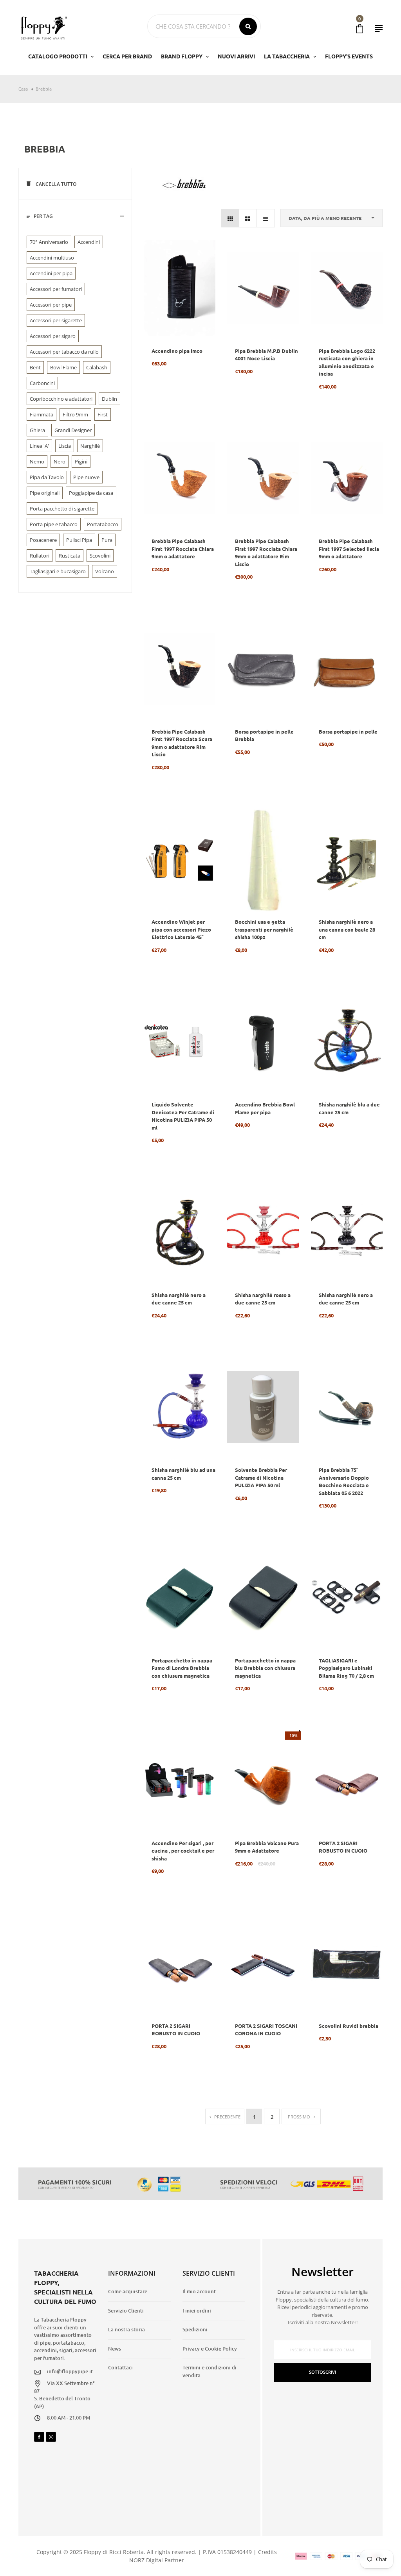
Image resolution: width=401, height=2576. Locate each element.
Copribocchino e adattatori (61, 399)
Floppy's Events (349, 56)
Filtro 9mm (75, 414)
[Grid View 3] (230, 218)
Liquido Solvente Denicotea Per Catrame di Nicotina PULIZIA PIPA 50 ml (183, 1116)
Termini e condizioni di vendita (210, 2371)
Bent (35, 367)
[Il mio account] (379, 28)
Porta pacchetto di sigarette (62, 509)
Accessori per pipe (51, 305)
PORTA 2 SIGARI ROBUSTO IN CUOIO (343, 1847)
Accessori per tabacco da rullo (64, 352)
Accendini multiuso (52, 258)
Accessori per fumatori (56, 289)
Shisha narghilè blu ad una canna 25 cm (183, 1474)
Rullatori (40, 556)
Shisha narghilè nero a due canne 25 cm (179, 1299)
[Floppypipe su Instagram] (51, 2437)
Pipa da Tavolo (47, 477)
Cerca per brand (127, 56)
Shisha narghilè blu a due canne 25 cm (349, 1108)
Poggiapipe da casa (91, 493)
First (103, 414)
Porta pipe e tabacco (54, 524)
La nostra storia (126, 2329)
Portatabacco (103, 524)
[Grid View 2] (248, 218)
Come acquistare (128, 2291)
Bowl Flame (63, 367)
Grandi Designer (73, 430)
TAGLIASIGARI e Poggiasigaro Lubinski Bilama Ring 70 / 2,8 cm (346, 1668)
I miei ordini (197, 2311)
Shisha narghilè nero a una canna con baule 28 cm (347, 929)
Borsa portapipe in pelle (348, 731)
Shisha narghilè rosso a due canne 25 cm (263, 1299)
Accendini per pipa (51, 273)
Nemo (37, 461)
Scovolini (100, 556)
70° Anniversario (49, 242)
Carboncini (42, 383)
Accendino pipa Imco (177, 351)
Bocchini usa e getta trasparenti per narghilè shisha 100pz (264, 929)
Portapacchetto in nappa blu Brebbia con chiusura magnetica (265, 1668)
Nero (60, 461)
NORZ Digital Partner (157, 2560)
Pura (107, 540)
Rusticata (70, 556)
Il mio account (199, 2291)
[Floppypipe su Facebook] (39, 2437)
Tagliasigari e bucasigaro (58, 571)
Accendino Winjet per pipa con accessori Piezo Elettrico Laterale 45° (181, 929)
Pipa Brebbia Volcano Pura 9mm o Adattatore (267, 1847)
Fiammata (42, 414)
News (115, 2349)
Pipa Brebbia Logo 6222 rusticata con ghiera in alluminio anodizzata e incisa (347, 362)
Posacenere (43, 540)
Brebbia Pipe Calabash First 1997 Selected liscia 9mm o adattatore (349, 549)
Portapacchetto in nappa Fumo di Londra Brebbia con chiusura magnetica (182, 1668)
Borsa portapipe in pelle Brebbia (264, 735)
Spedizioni (195, 2329)
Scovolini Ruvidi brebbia (349, 2026)
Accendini (89, 242)
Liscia (65, 446)
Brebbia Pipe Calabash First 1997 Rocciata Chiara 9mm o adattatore (183, 549)
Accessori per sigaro (53, 336)
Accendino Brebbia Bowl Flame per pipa (265, 1108)
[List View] (266, 218)
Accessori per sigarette (56, 320)
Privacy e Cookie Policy (210, 2349)
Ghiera (37, 430)
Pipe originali (45, 493)
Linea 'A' (39, 446)
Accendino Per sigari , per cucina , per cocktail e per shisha (183, 1851)
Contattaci (120, 2367)
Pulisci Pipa (79, 540)
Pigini (81, 461)
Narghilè (90, 446)
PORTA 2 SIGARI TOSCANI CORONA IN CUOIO (266, 2030)
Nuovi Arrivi (236, 56)
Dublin (109, 399)
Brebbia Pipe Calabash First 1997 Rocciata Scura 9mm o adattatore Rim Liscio (182, 743)
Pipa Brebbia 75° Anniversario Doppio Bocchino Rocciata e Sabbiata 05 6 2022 (344, 1481)
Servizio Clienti (126, 2311)
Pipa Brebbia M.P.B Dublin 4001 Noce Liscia (266, 355)
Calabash (97, 367)
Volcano (105, 571)
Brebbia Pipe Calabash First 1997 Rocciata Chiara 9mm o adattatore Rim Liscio (266, 552)
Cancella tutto (55, 184)
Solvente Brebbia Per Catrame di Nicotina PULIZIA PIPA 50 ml (261, 1477)
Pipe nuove (86, 477)
